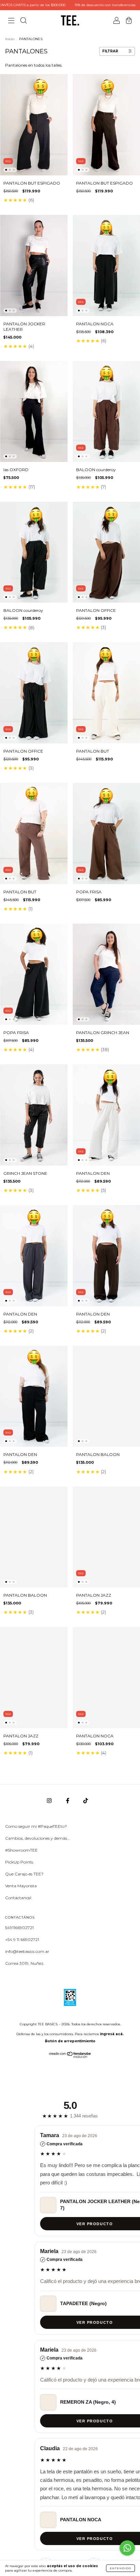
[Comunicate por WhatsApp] (127, 2548)
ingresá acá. (112, 2034)
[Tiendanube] (70, 2056)
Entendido (120, 2568)
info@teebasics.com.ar (27, 1951)
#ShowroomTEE (21, 1850)
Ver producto (70, 2224)
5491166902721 (19, 1928)
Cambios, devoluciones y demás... (38, 1838)
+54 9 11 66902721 (22, 1939)
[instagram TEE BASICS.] (50, 1801)
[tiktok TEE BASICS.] (86, 1801)
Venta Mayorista (21, 1886)
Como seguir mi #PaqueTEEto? (36, 1826)
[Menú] (11, 21)
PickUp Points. (20, 1862)
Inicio (10, 39)
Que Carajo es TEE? (24, 1874)
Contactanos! (18, 1898)
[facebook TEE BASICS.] (68, 1801)
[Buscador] (23, 21)
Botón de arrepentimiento (70, 2041)
